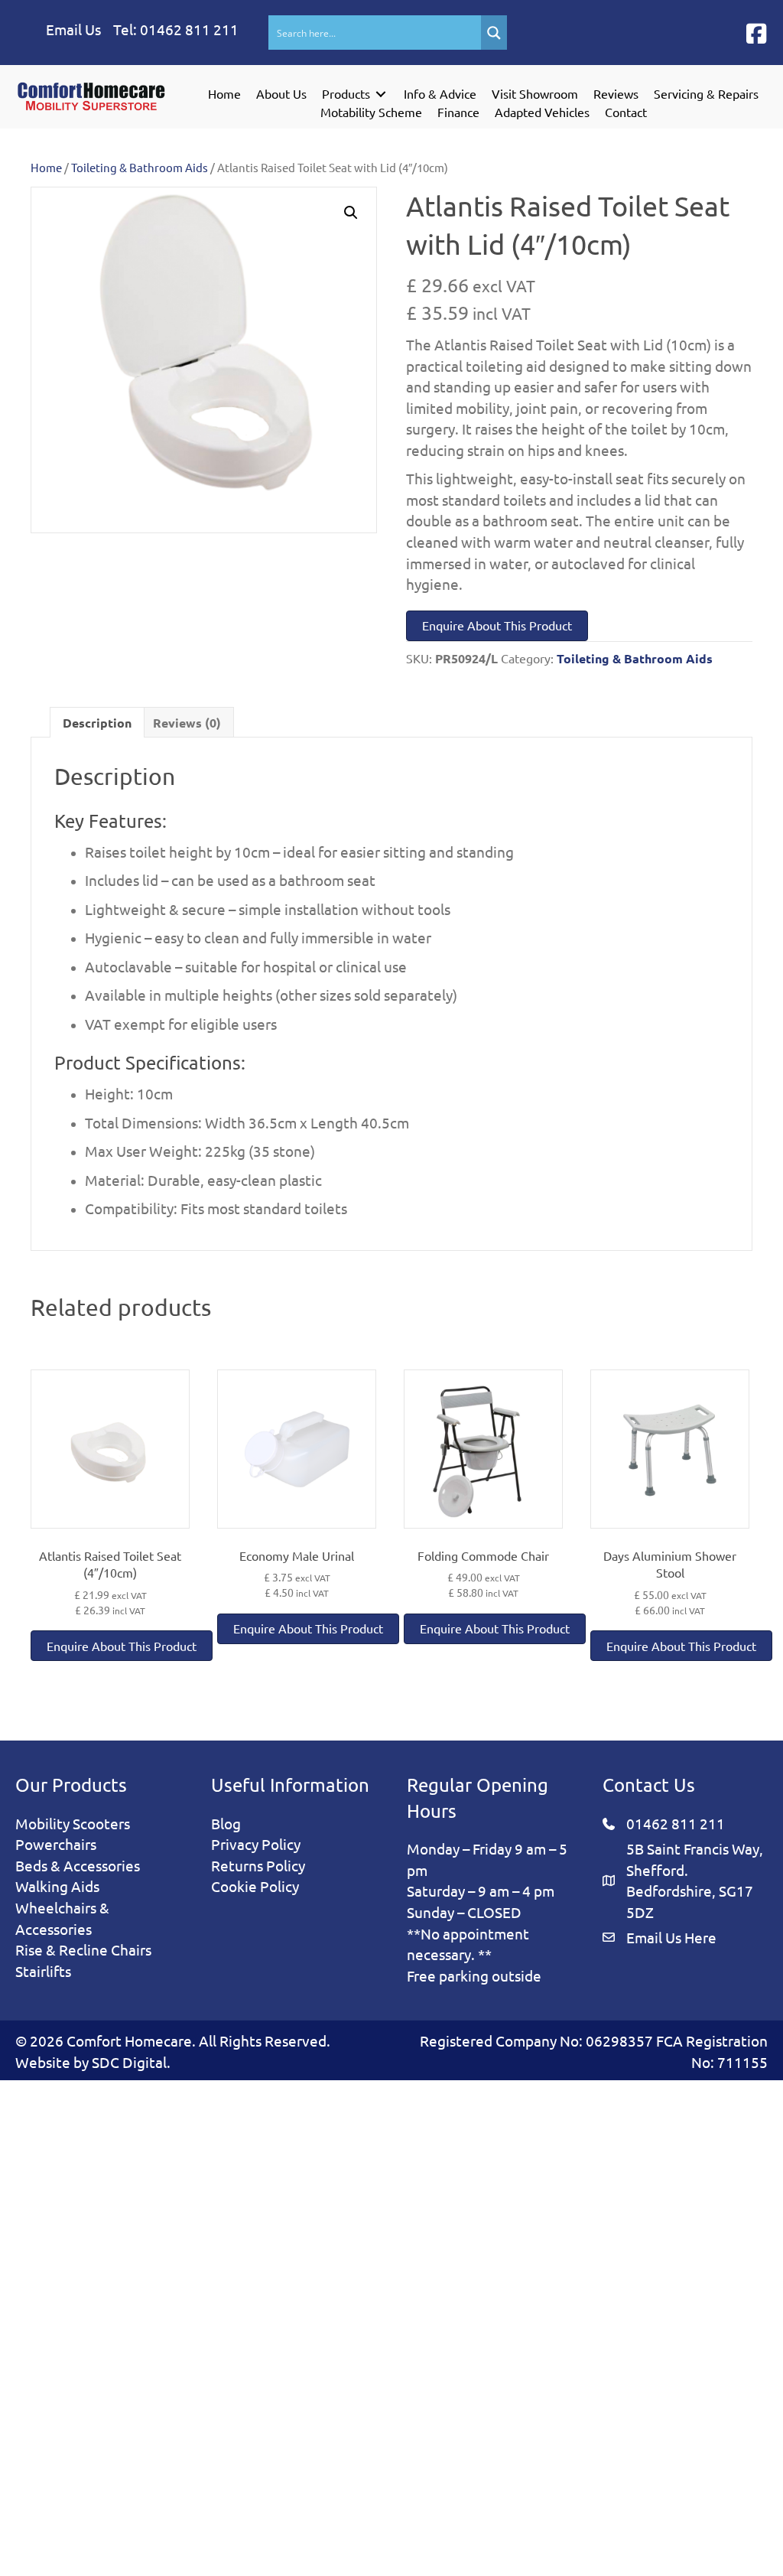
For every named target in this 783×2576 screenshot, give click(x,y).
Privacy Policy (256, 1844)
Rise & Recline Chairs (83, 1949)
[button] (756, 34)
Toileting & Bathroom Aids (140, 167)
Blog (226, 1823)
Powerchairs (56, 1844)
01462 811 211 (189, 29)
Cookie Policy (255, 1886)
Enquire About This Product (497, 625)
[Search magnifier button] (494, 33)
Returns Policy (258, 1865)
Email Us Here (671, 1937)
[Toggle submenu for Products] (381, 94)
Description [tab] (97, 723)
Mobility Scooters (73, 1823)
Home (46, 167)
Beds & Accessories (78, 1865)
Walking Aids (57, 1886)
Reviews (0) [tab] (187, 723)
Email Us (73, 29)
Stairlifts (43, 1971)
